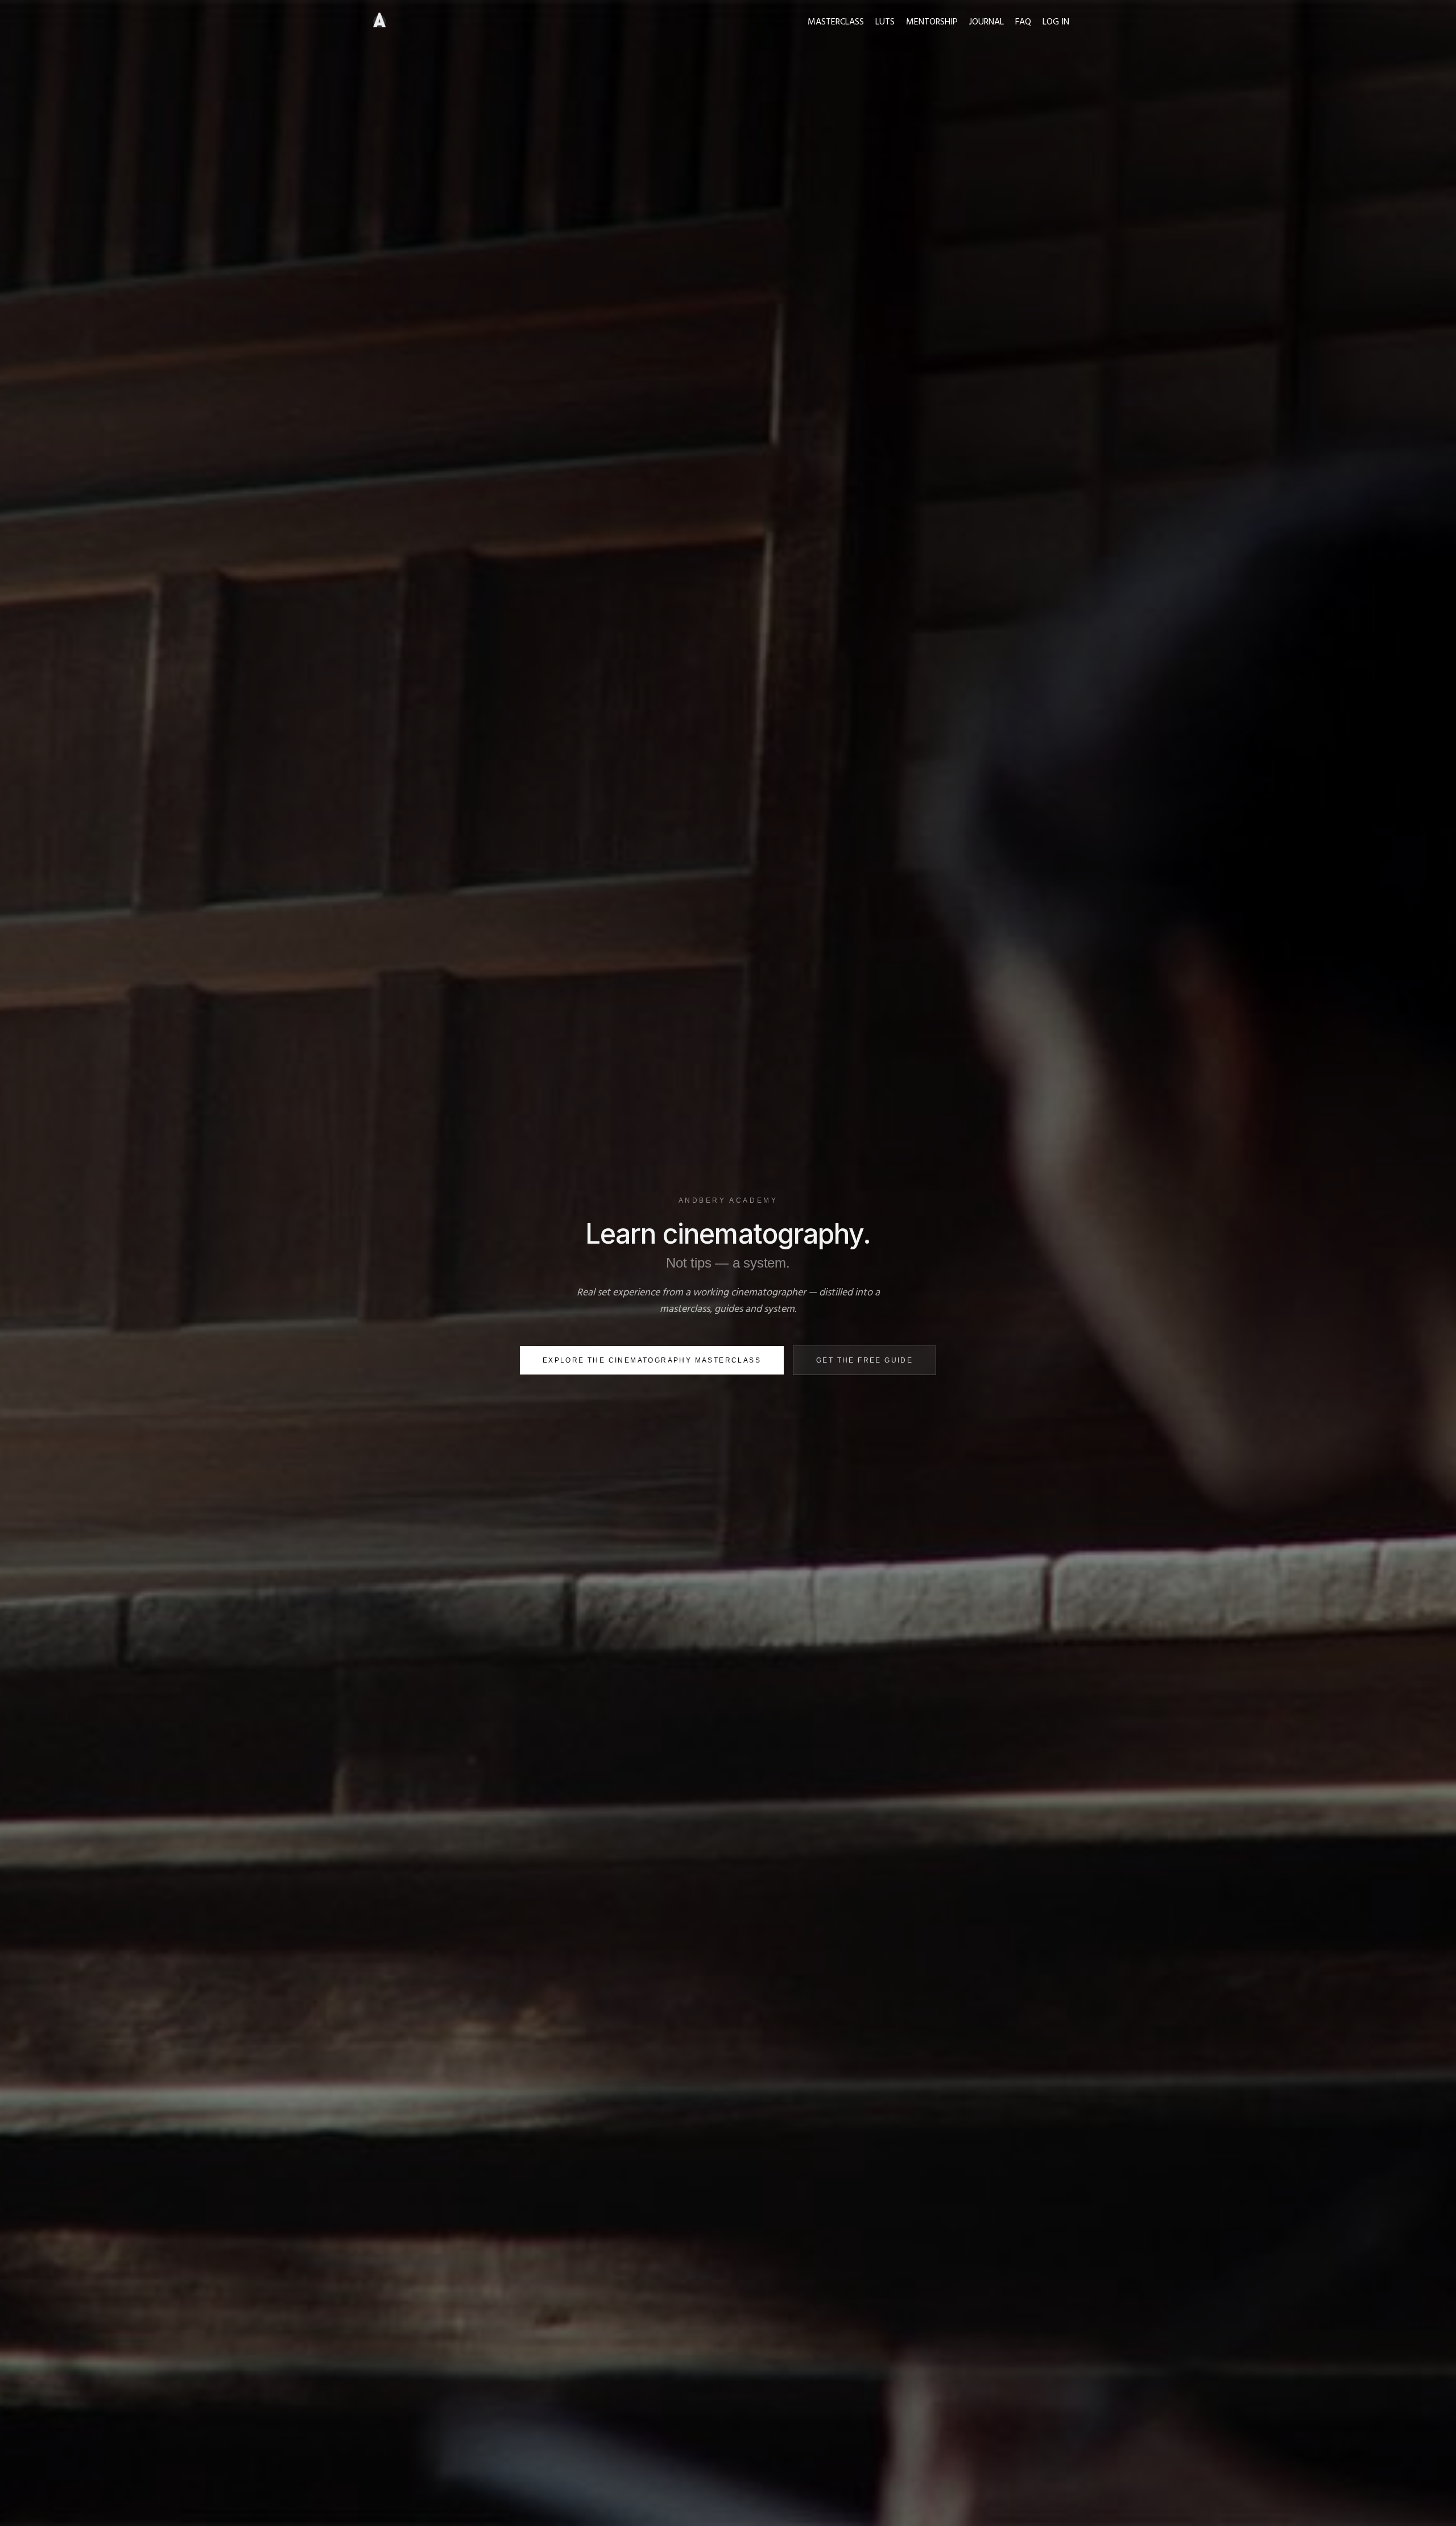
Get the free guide (864, 1360)
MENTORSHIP (932, 22)
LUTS (885, 22)
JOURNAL (986, 22)
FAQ (1023, 22)
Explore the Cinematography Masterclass (652, 1360)
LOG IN (1056, 22)
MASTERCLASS (836, 22)
